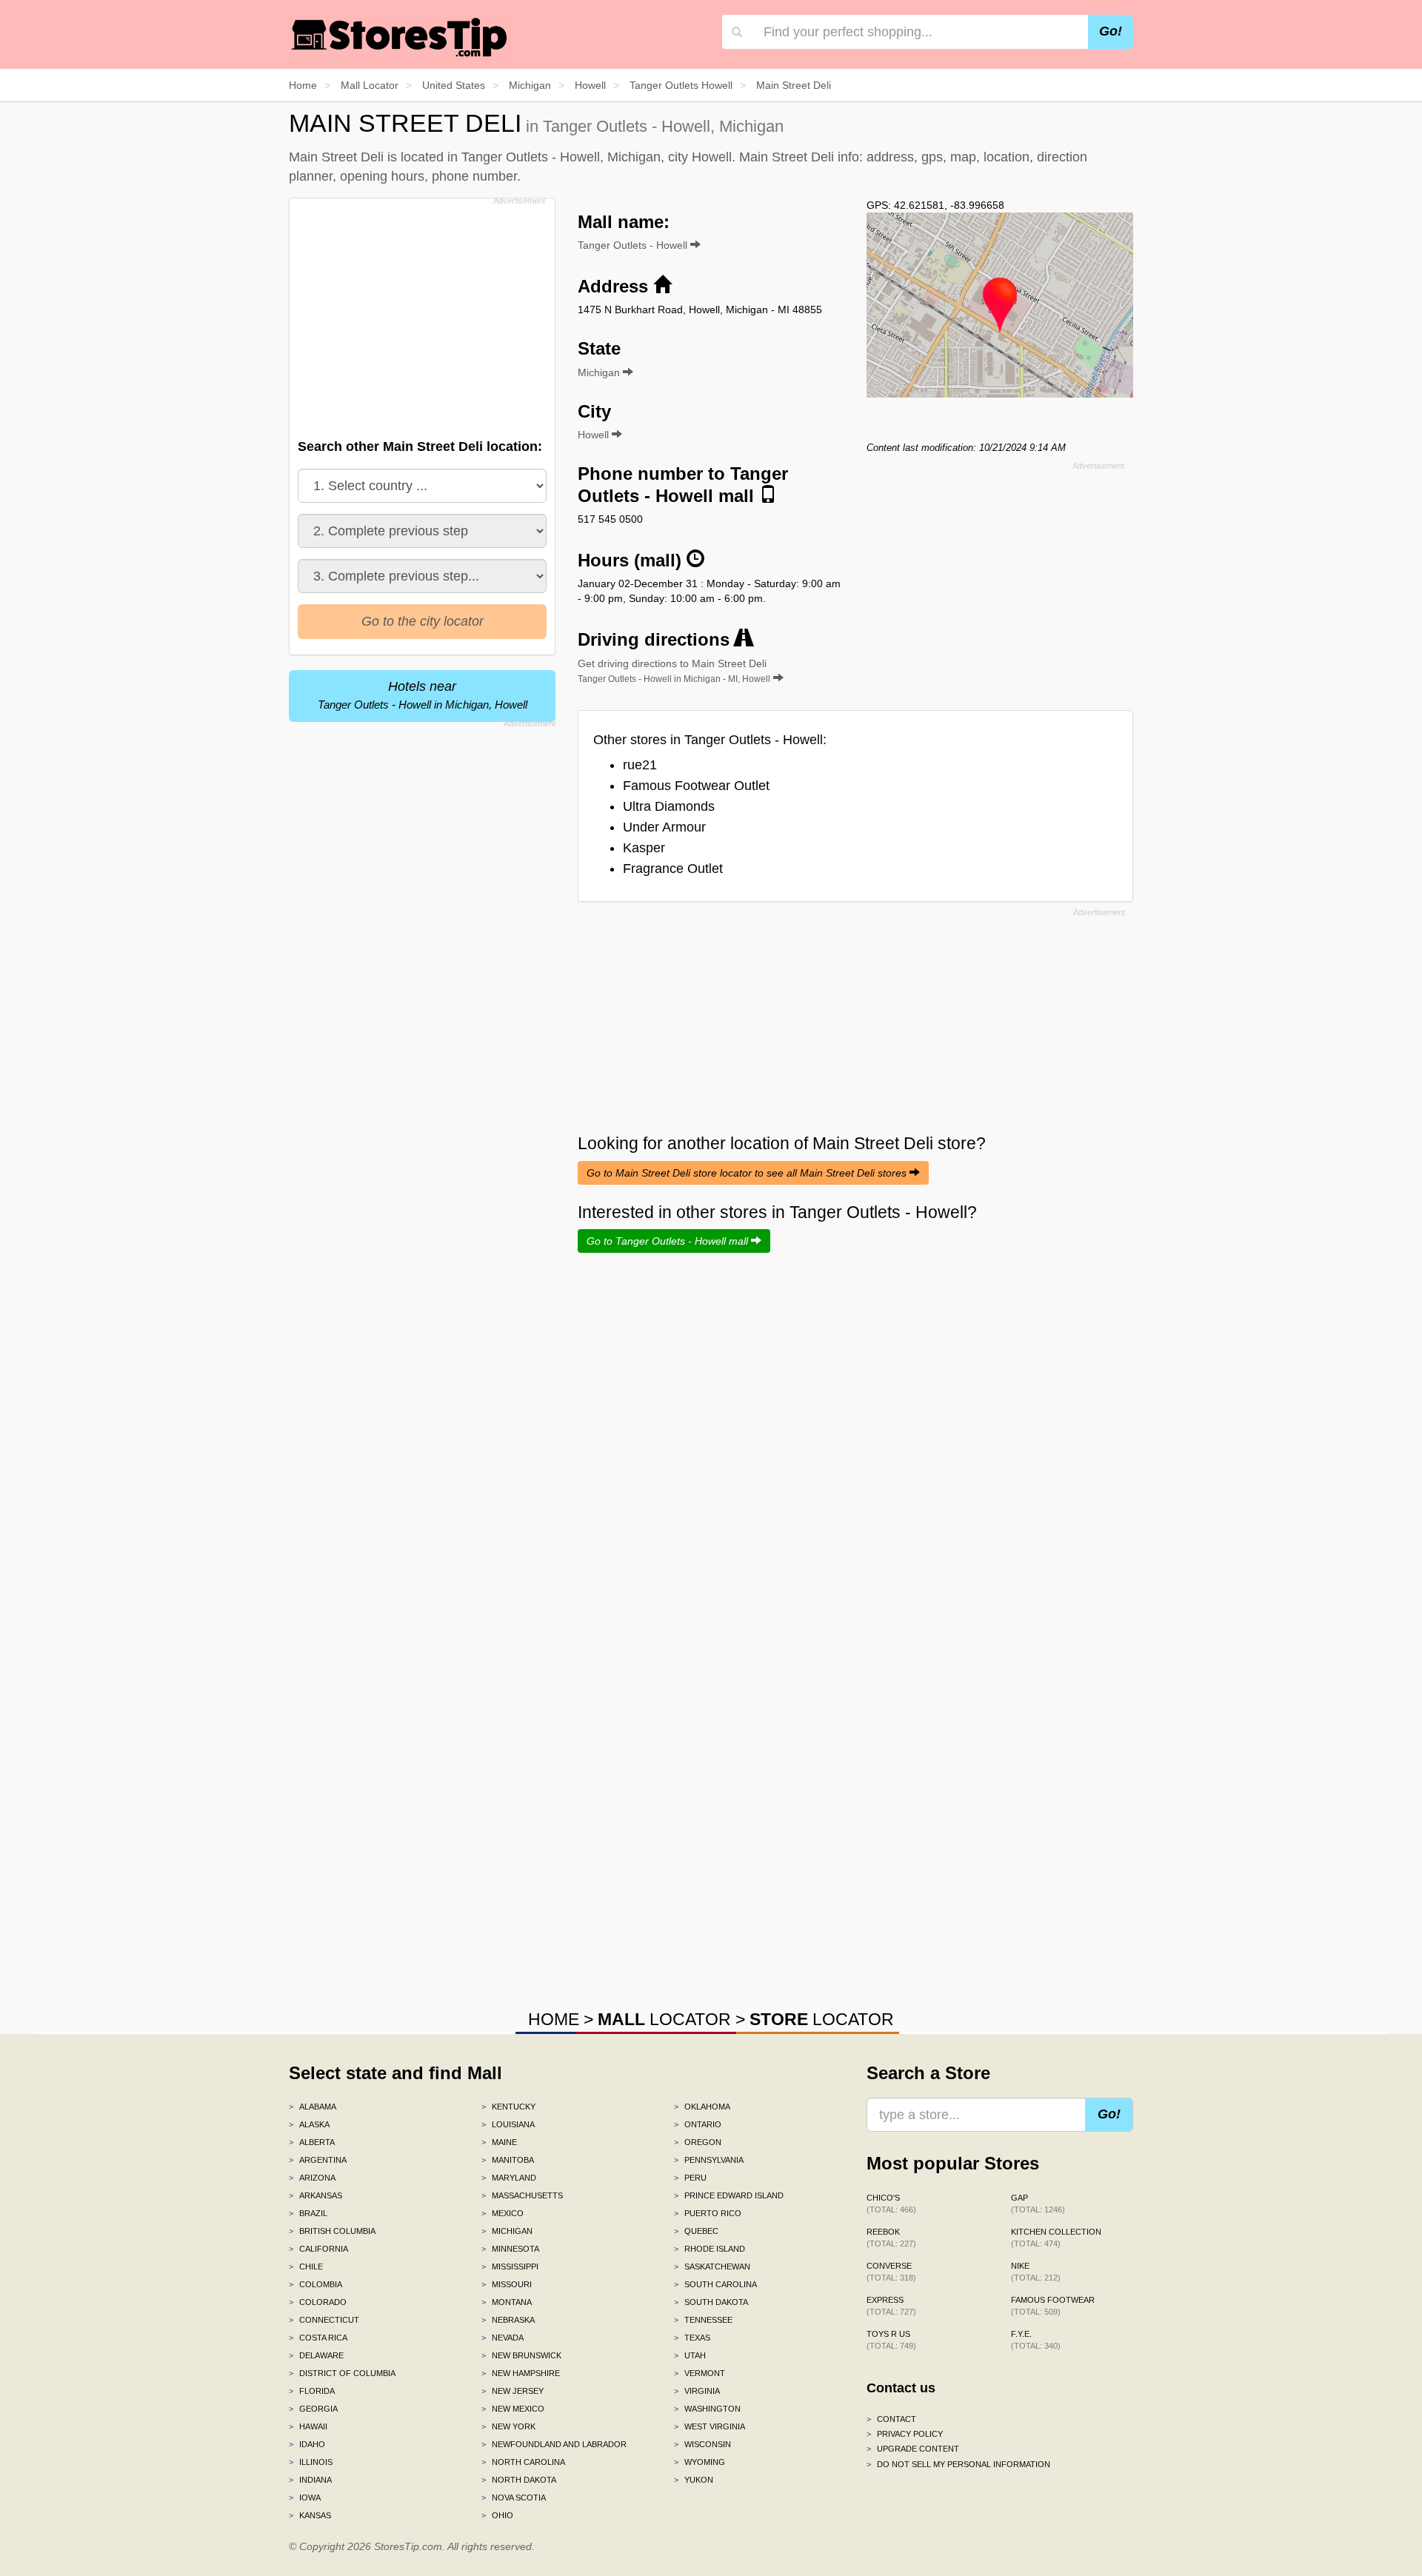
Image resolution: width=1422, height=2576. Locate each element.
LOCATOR (664, 2019)
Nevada (503, 2338)
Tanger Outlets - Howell (634, 245)
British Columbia (332, 2231)
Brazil (308, 2213)
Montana (507, 2302)
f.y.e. (1036, 2340)
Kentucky (508, 2107)
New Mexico (513, 2409)
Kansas (310, 2515)
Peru (690, 2178)
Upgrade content (913, 2449)
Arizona (312, 2178)
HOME (554, 2019)
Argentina (318, 2160)
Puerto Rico (708, 2213)
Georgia (313, 2409)
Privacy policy (905, 2434)
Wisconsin (702, 2444)
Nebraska (508, 2320)
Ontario (698, 2124)
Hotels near (423, 695)
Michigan (507, 2231)
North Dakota (519, 2480)
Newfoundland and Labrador (554, 2444)
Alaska (309, 2124)
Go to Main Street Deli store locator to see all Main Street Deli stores (748, 1173)
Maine (499, 2142)
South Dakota (711, 2302)
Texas (692, 2338)
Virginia (697, 2391)
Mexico (503, 2213)
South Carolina (715, 2284)
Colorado (318, 2302)
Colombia (316, 2284)
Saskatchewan (712, 2266)
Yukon (694, 2480)
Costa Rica (318, 2338)
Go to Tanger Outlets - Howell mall (669, 1241)
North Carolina (523, 2462)
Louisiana (508, 2124)
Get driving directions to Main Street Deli (674, 671)
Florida (312, 2391)
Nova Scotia (514, 2498)
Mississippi (510, 2266)
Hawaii (308, 2426)
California (318, 2249)
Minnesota (510, 2249)
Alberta (312, 2142)
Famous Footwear (1053, 2306)
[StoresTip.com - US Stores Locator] (400, 37)
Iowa (305, 2498)
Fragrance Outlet (673, 869)
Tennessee (703, 2320)
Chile (306, 2266)
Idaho (307, 2444)
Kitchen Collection (1056, 2238)
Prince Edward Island (729, 2195)
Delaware (316, 2355)
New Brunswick (521, 2355)
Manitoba (508, 2160)
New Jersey (513, 2391)
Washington (707, 2409)
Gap (1038, 2204)
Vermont (700, 2373)
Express (891, 2306)
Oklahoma (702, 2107)
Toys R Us (891, 2340)
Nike (1036, 2272)
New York (508, 2426)
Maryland (509, 2178)
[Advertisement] (421, 314)
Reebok (891, 2238)
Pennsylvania (709, 2160)
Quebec (696, 2231)
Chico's (891, 2204)
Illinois (311, 2462)
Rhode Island (710, 2249)
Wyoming (700, 2462)
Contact (891, 2419)
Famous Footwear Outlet (696, 786)
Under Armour (664, 827)
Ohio (497, 2515)
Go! (1111, 31)
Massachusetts (522, 2195)
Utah (690, 2355)
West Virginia (710, 2426)
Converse (891, 2272)
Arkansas (316, 2195)
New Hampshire (521, 2373)
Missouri (507, 2284)
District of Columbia (342, 2373)
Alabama (313, 2107)
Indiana (310, 2480)
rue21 (640, 765)
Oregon (698, 2142)
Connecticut (324, 2320)
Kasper (644, 848)
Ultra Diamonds (669, 806)
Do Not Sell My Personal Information (958, 2464)
